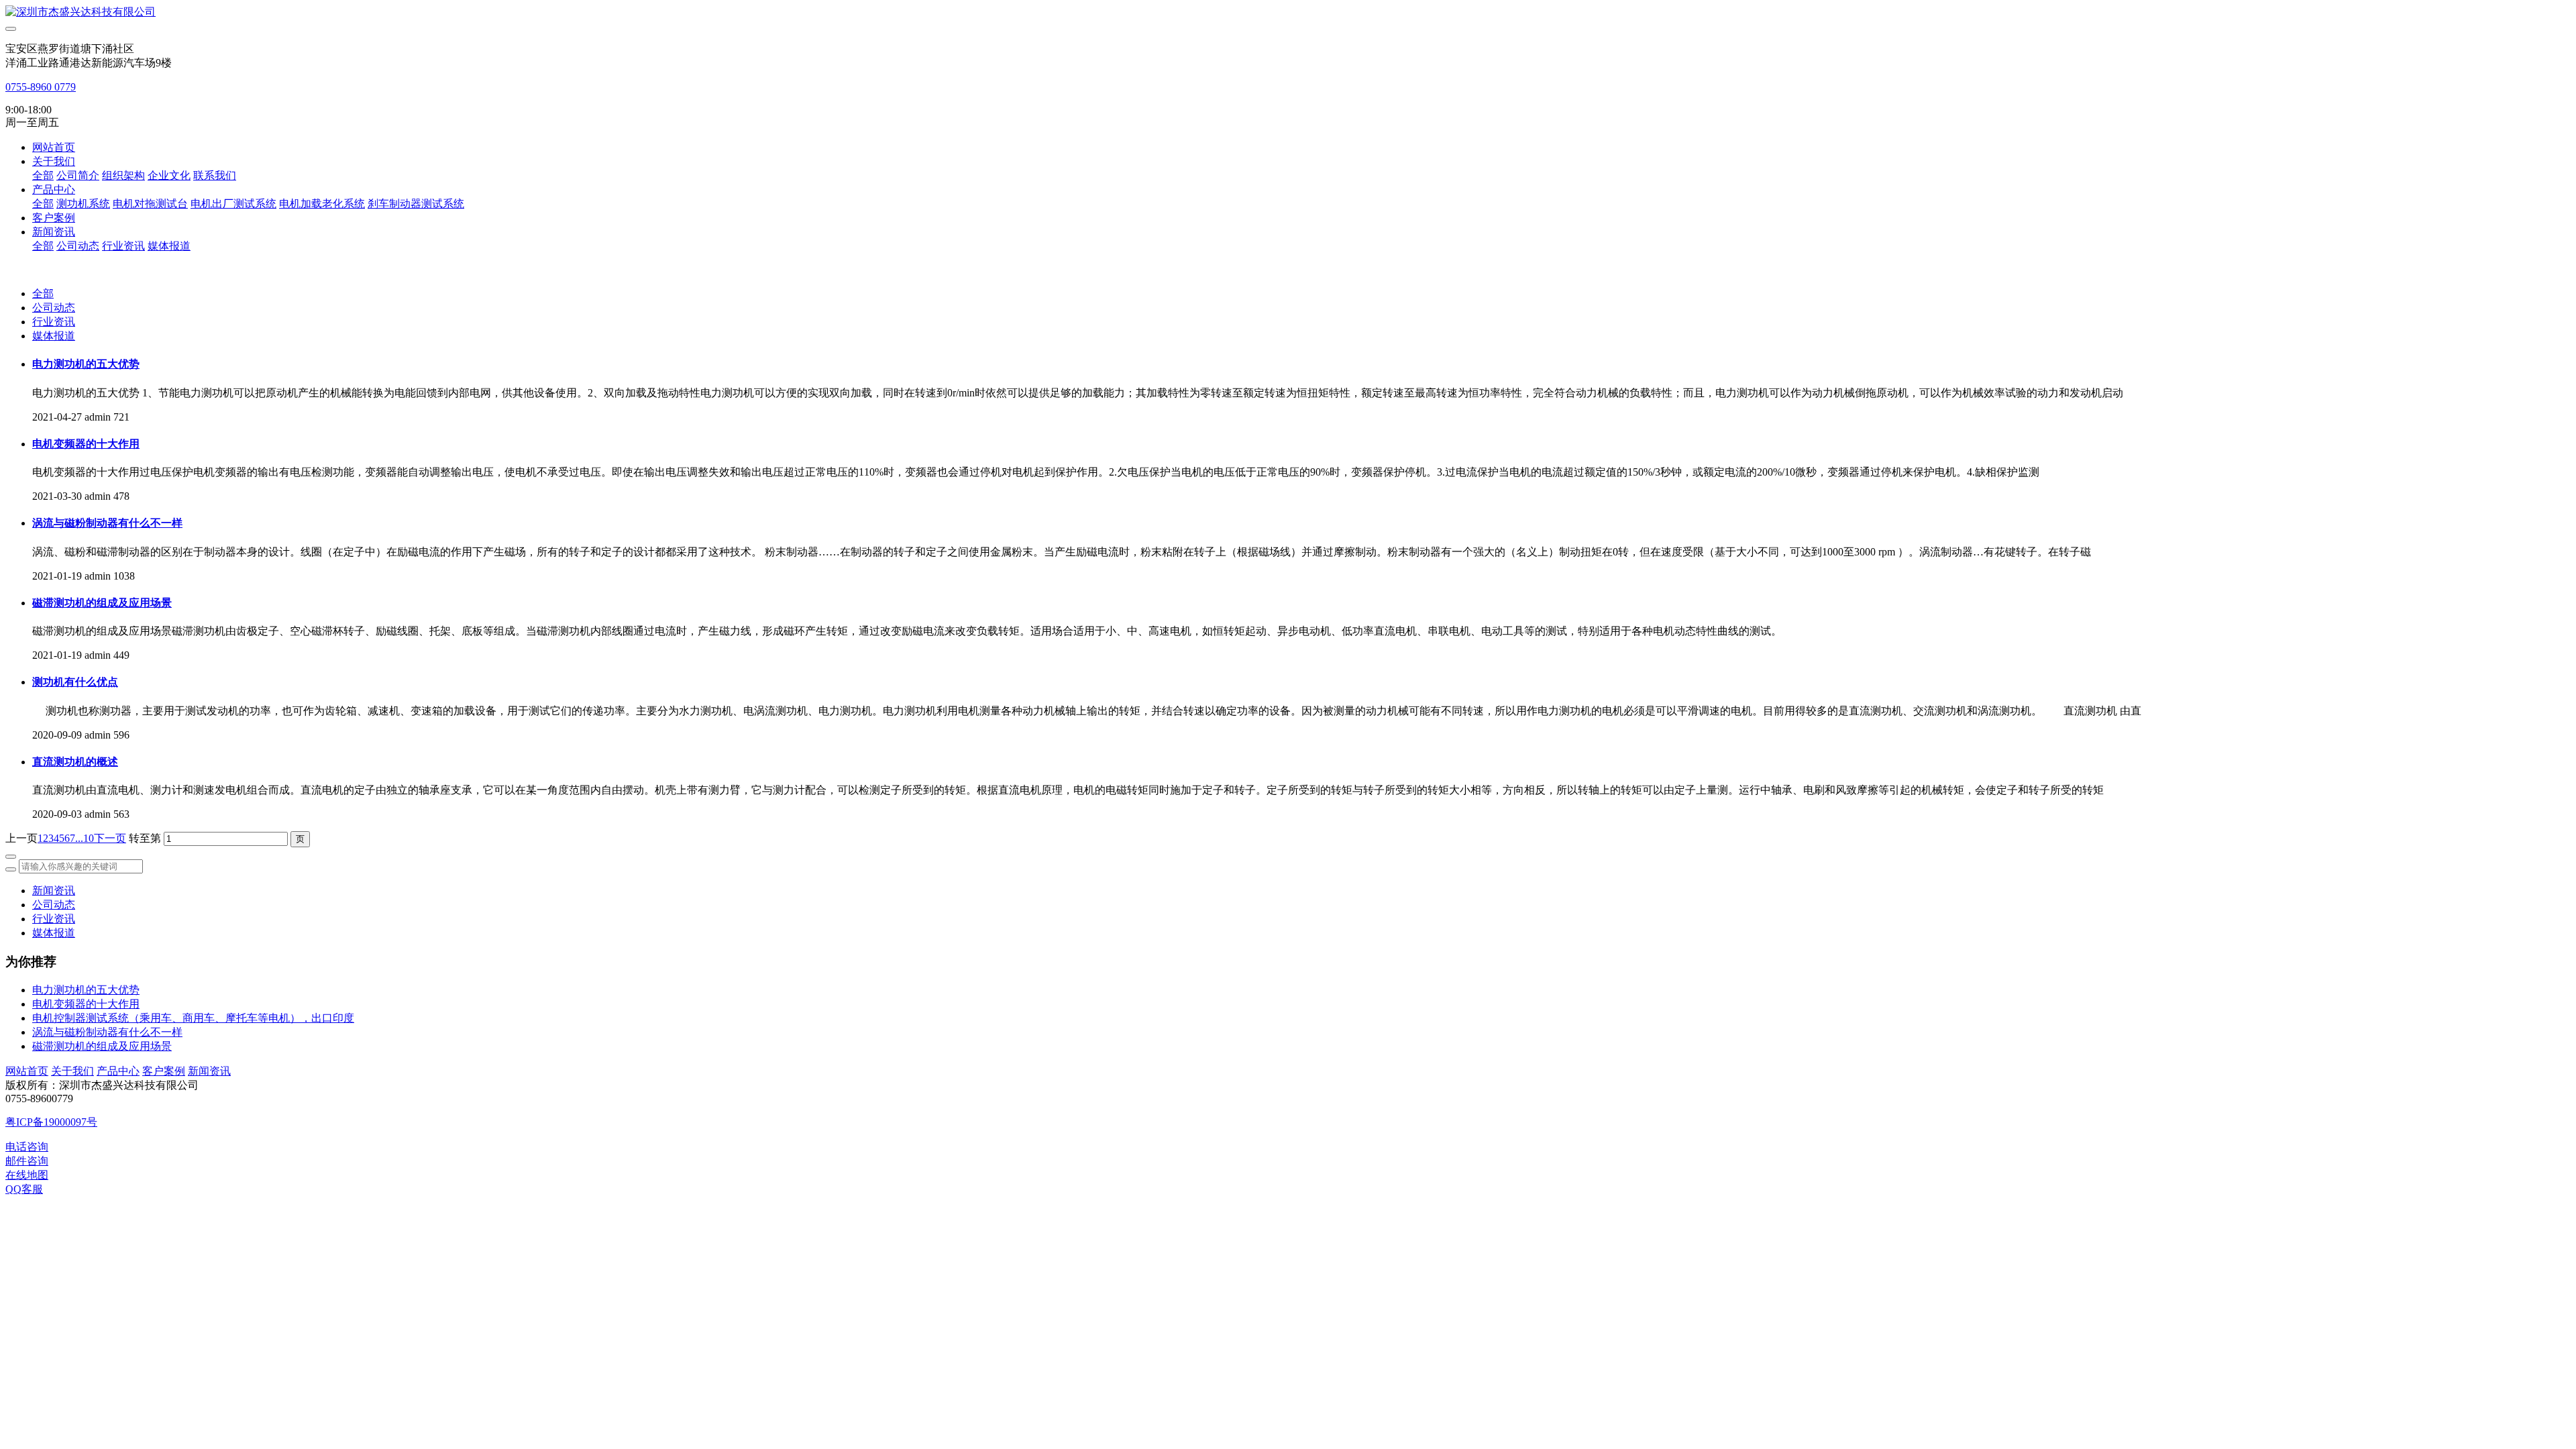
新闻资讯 (54, 891)
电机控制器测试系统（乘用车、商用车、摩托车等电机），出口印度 (193, 1018)
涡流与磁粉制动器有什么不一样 (107, 1032)
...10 (85, 838)
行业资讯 (54, 322)
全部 (43, 175)
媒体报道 (54, 336)
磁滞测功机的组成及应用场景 (102, 1046)
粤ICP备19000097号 (51, 1122)
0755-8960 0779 (41, 87)
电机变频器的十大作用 (86, 1004)
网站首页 (54, 147)
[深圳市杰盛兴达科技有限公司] (1288, 12)
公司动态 (54, 308)
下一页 (110, 838)
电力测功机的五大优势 (86, 990)
